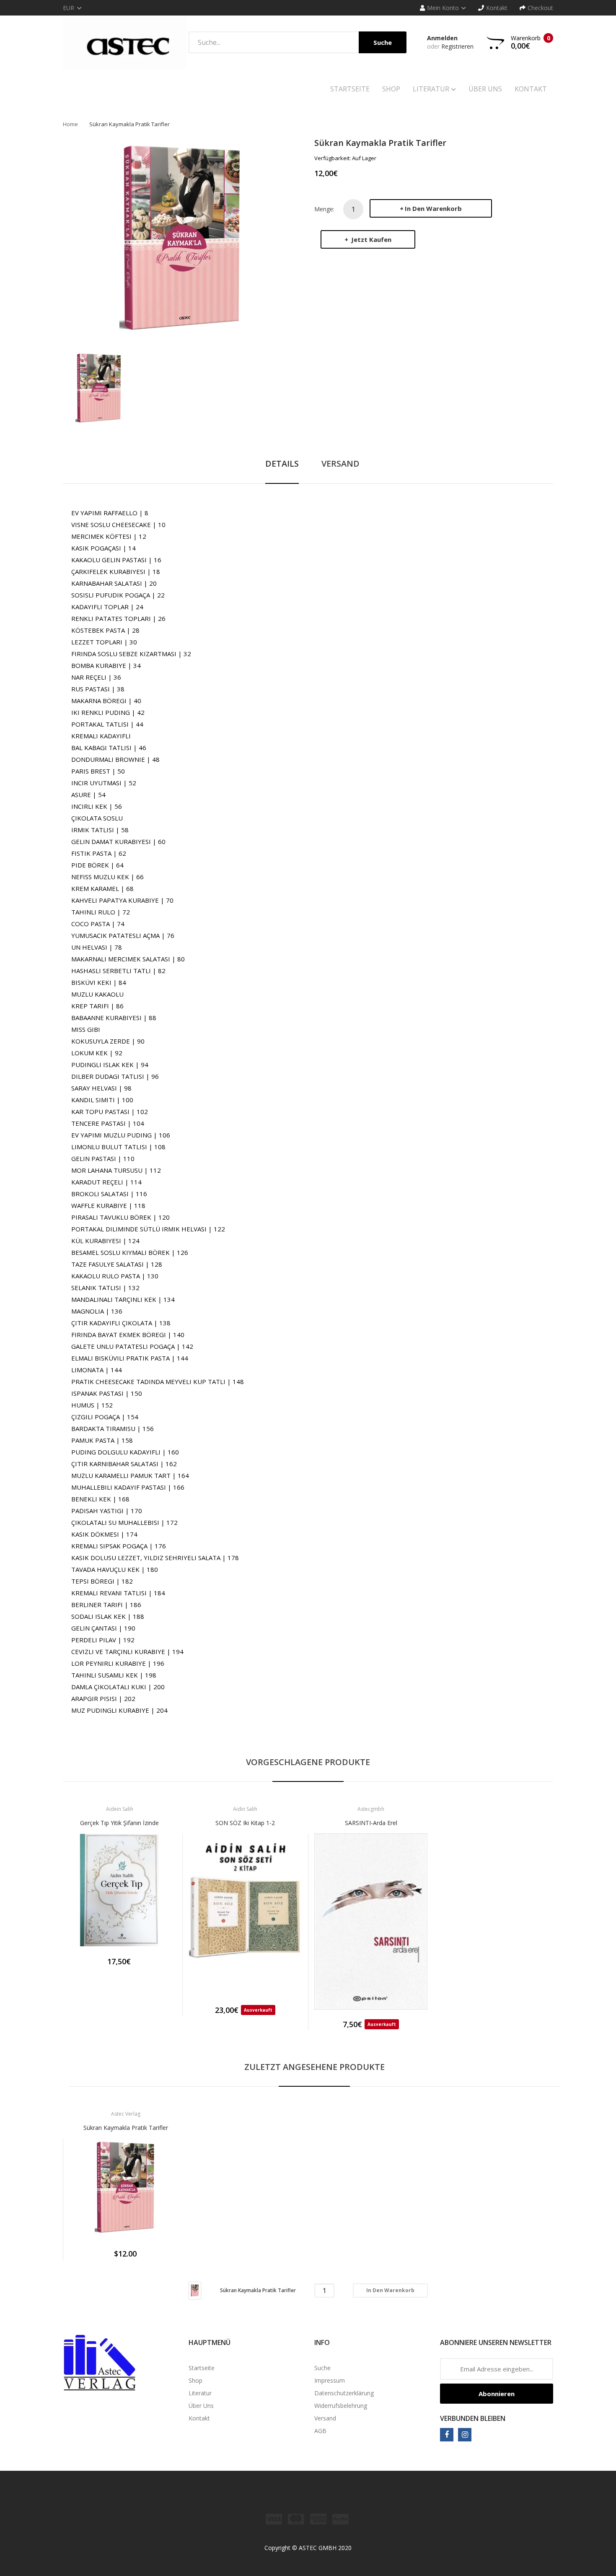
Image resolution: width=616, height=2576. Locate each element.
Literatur (200, 2393)
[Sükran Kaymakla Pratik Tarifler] (99, 388)
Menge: (324, 209)
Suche (322, 2368)
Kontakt (199, 2418)
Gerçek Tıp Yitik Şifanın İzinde (119, 1823)
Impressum (330, 2380)
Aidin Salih (245, 1809)
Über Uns (201, 2406)
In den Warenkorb (433, 208)
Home (70, 124)
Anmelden (442, 38)
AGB (320, 2431)
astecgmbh (371, 1809)
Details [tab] (282, 464)
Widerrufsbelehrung (341, 2406)
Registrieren (457, 46)
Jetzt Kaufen (370, 239)
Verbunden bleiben (473, 2418)
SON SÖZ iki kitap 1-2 (245, 1823)
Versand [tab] (340, 464)
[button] (71, 1903)
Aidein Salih (120, 1809)
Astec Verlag (126, 2114)
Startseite (202, 2368)
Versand (325, 2418)
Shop (195, 2380)
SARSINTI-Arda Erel (371, 1823)
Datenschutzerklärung (344, 2393)
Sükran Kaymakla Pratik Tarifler (126, 2128)
